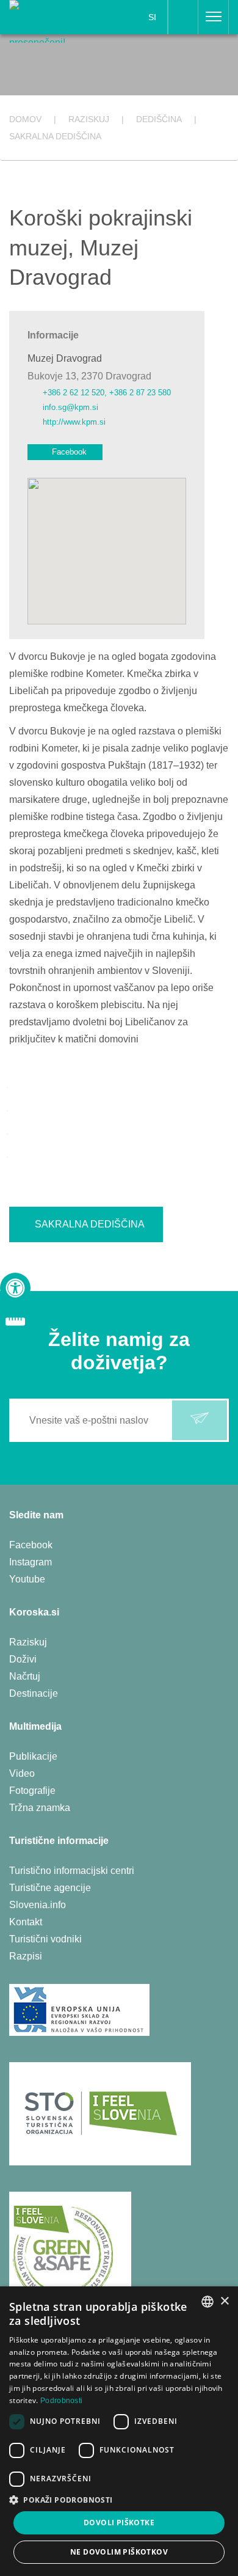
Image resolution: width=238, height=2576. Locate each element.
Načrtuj (25, 1676)
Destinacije (34, 1693)
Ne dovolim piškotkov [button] (119, 2552)
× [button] (224, 2301)
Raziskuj (28, 1642)
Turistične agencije (50, 1888)
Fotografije (32, 1791)
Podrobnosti (61, 2401)
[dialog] (119, 2431)
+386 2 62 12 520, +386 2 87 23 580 (107, 393)
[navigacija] (214, 17)
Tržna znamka (40, 1808)
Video (22, 1773)
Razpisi (26, 1956)
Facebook (69, 452)
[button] (119, 2500)
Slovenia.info (38, 1905)
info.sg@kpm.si (70, 407)
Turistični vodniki (45, 1939)
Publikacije (33, 1756)
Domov (25, 119)
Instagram (31, 1562)
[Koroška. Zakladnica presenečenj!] (48, 20)
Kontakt (26, 1922)
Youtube (27, 1579)
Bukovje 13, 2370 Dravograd (89, 376)
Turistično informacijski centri (72, 1871)
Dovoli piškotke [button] (119, 2523)
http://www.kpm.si (74, 422)
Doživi (23, 1659)
